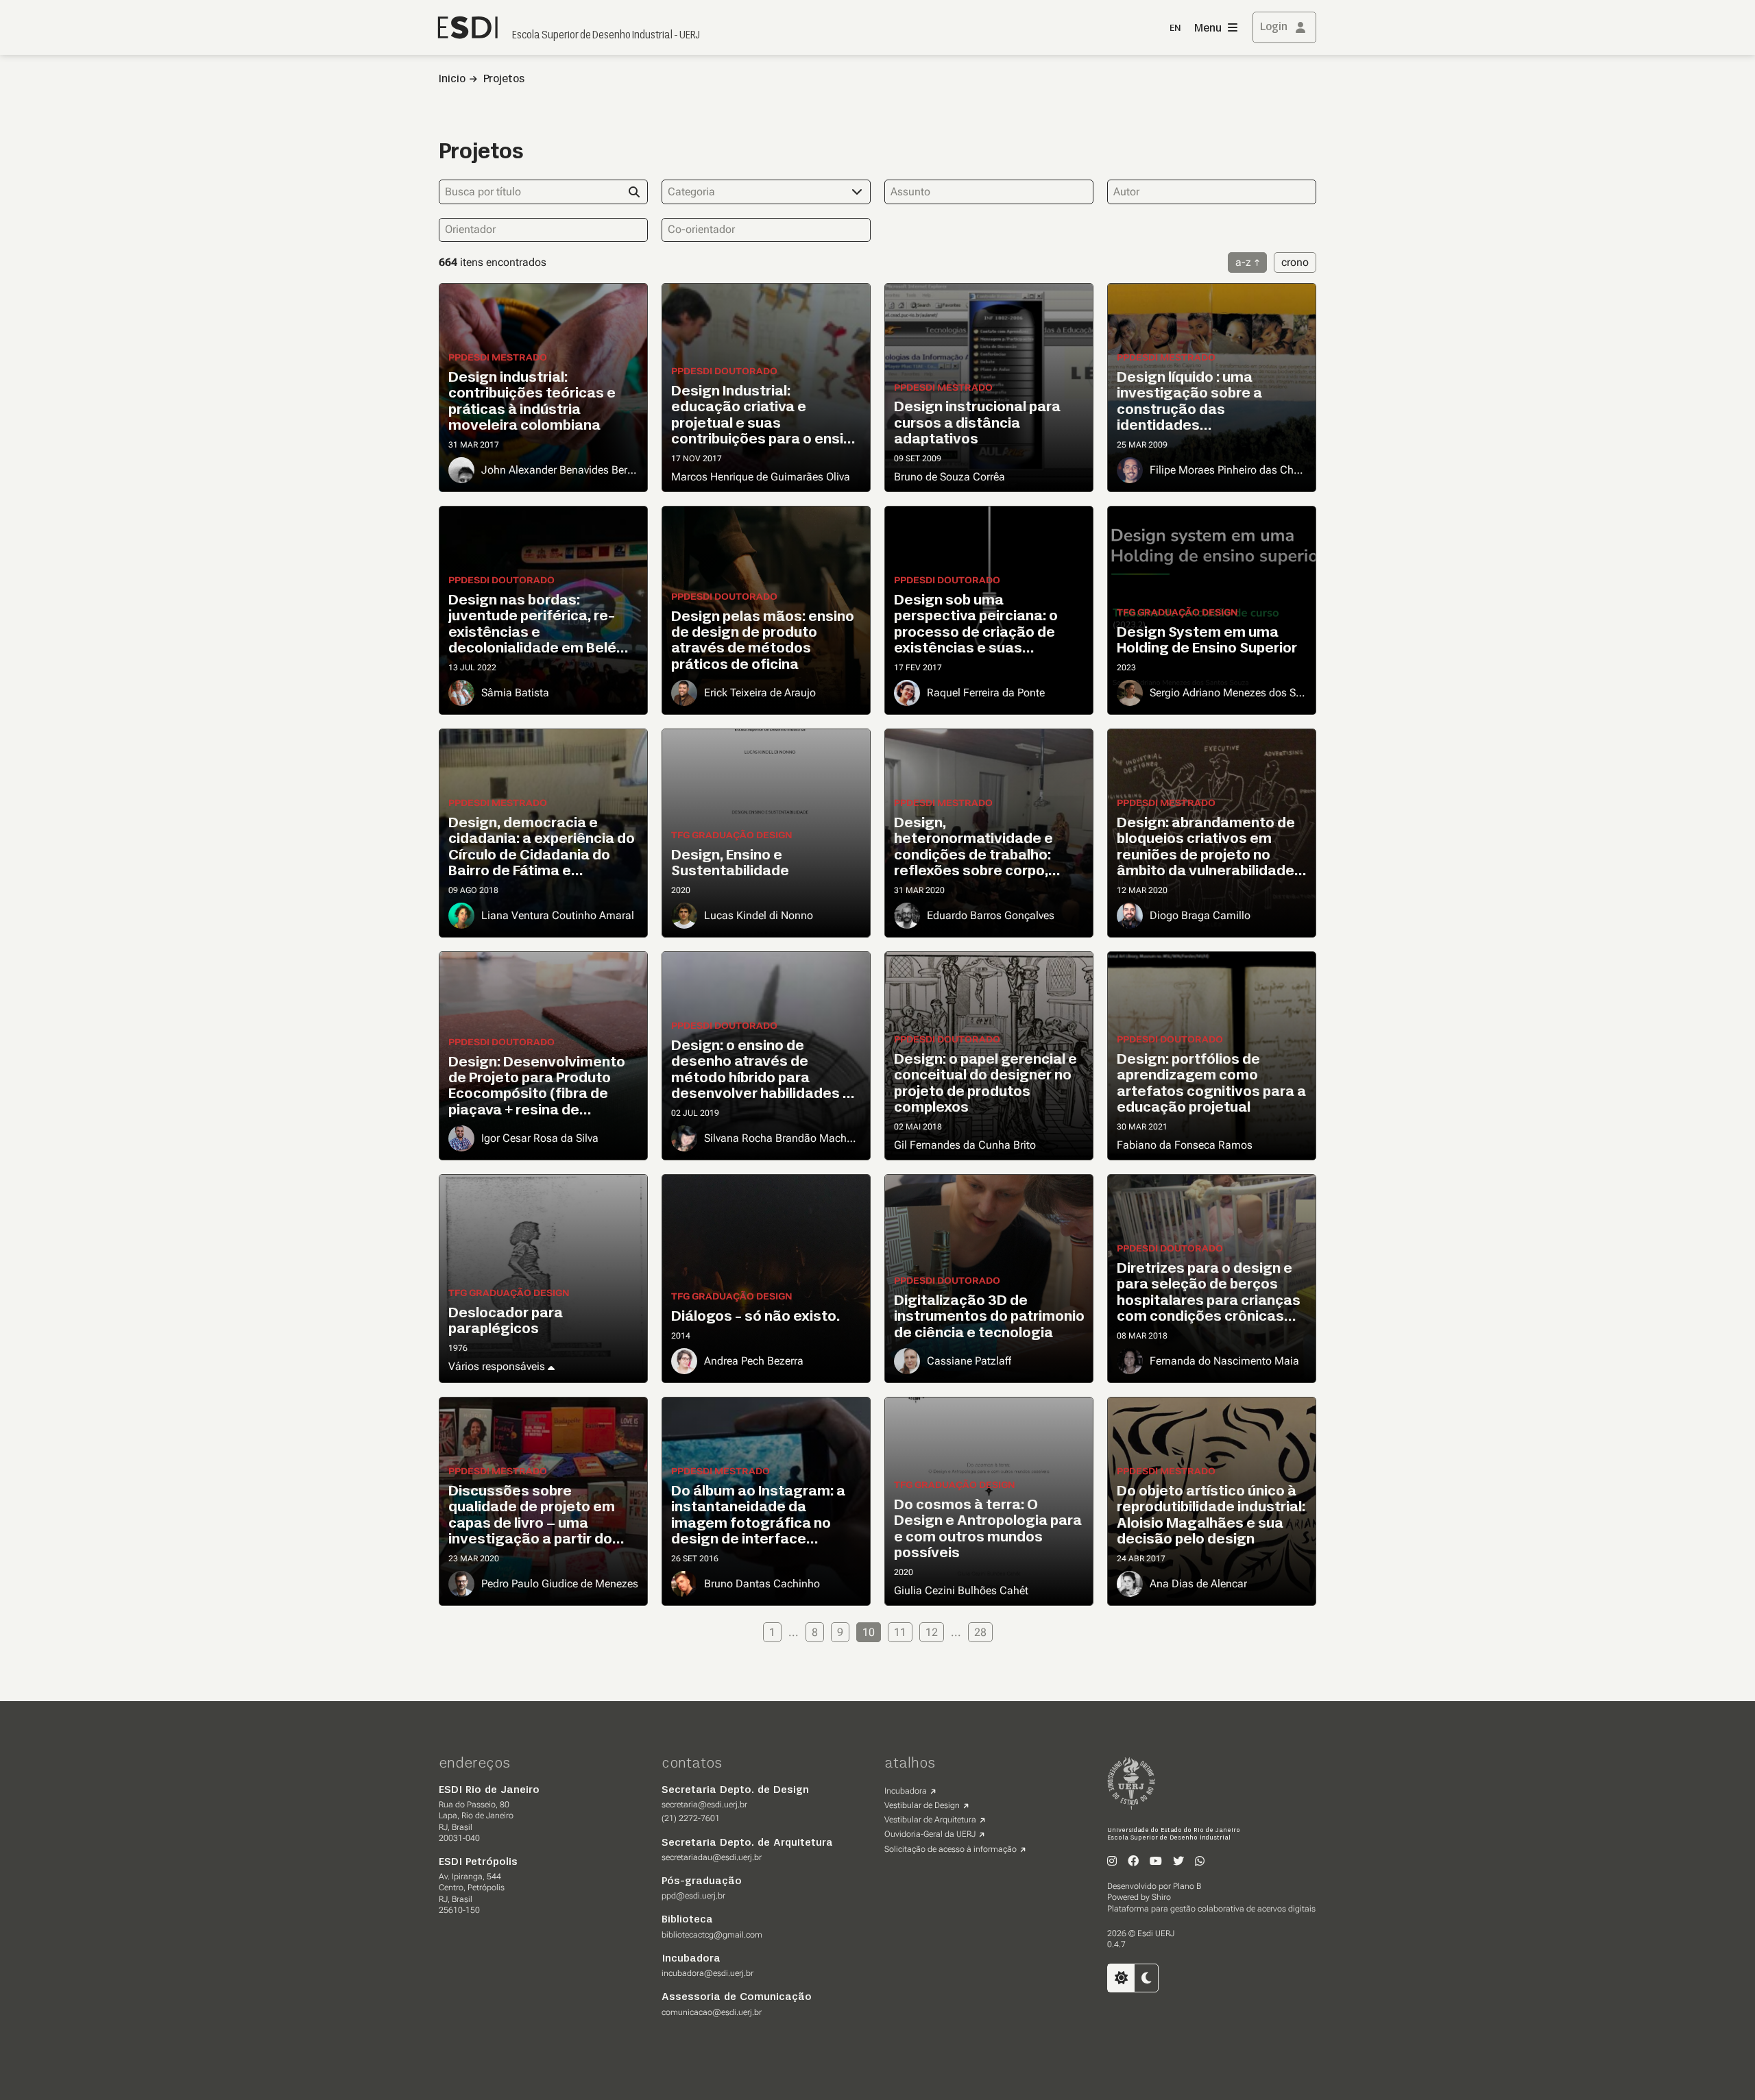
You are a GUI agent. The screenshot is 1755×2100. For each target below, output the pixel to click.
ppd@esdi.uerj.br (693, 1896)
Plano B (1187, 1886)
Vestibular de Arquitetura (930, 1820)
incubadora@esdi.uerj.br (707, 1973)
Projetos (504, 80)
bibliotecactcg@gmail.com (712, 1935)
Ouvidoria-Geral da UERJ (930, 1834)
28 (980, 1632)
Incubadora (906, 1791)
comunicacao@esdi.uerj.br (712, 2012)
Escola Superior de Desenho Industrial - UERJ (606, 36)
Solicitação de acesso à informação (951, 1849)
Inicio (452, 80)
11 (900, 1632)
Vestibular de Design (922, 1805)
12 (932, 1632)
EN (1175, 28)
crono (1295, 262)
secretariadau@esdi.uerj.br (712, 1857)
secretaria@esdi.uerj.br (704, 1805)
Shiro (1161, 1897)
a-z (1243, 262)
